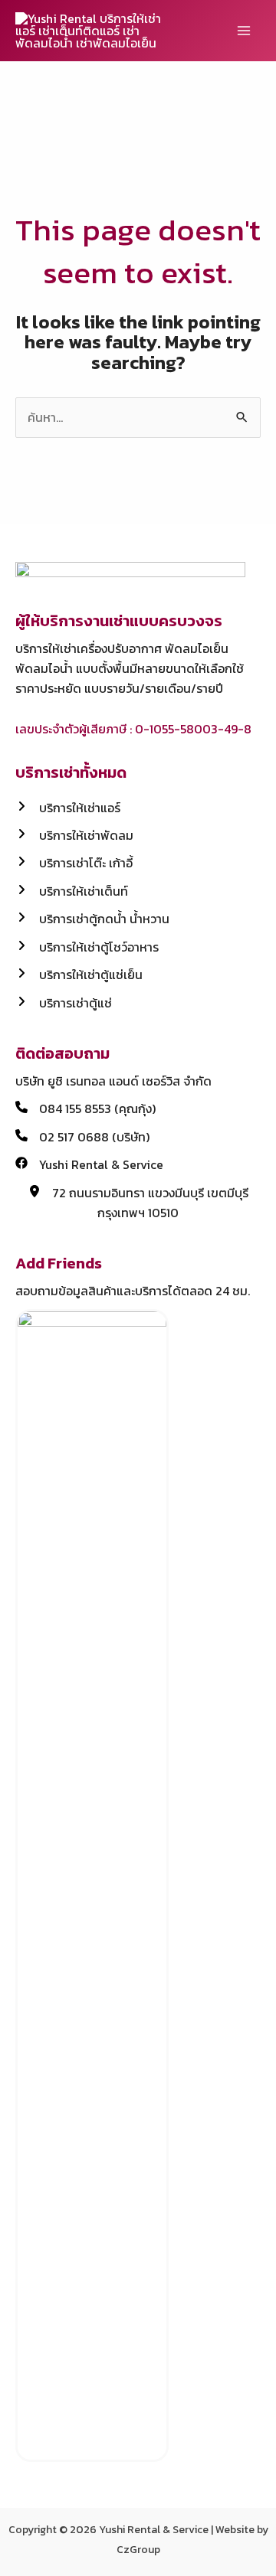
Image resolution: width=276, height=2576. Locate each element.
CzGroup (138, 2550)
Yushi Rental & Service (154, 2530)
